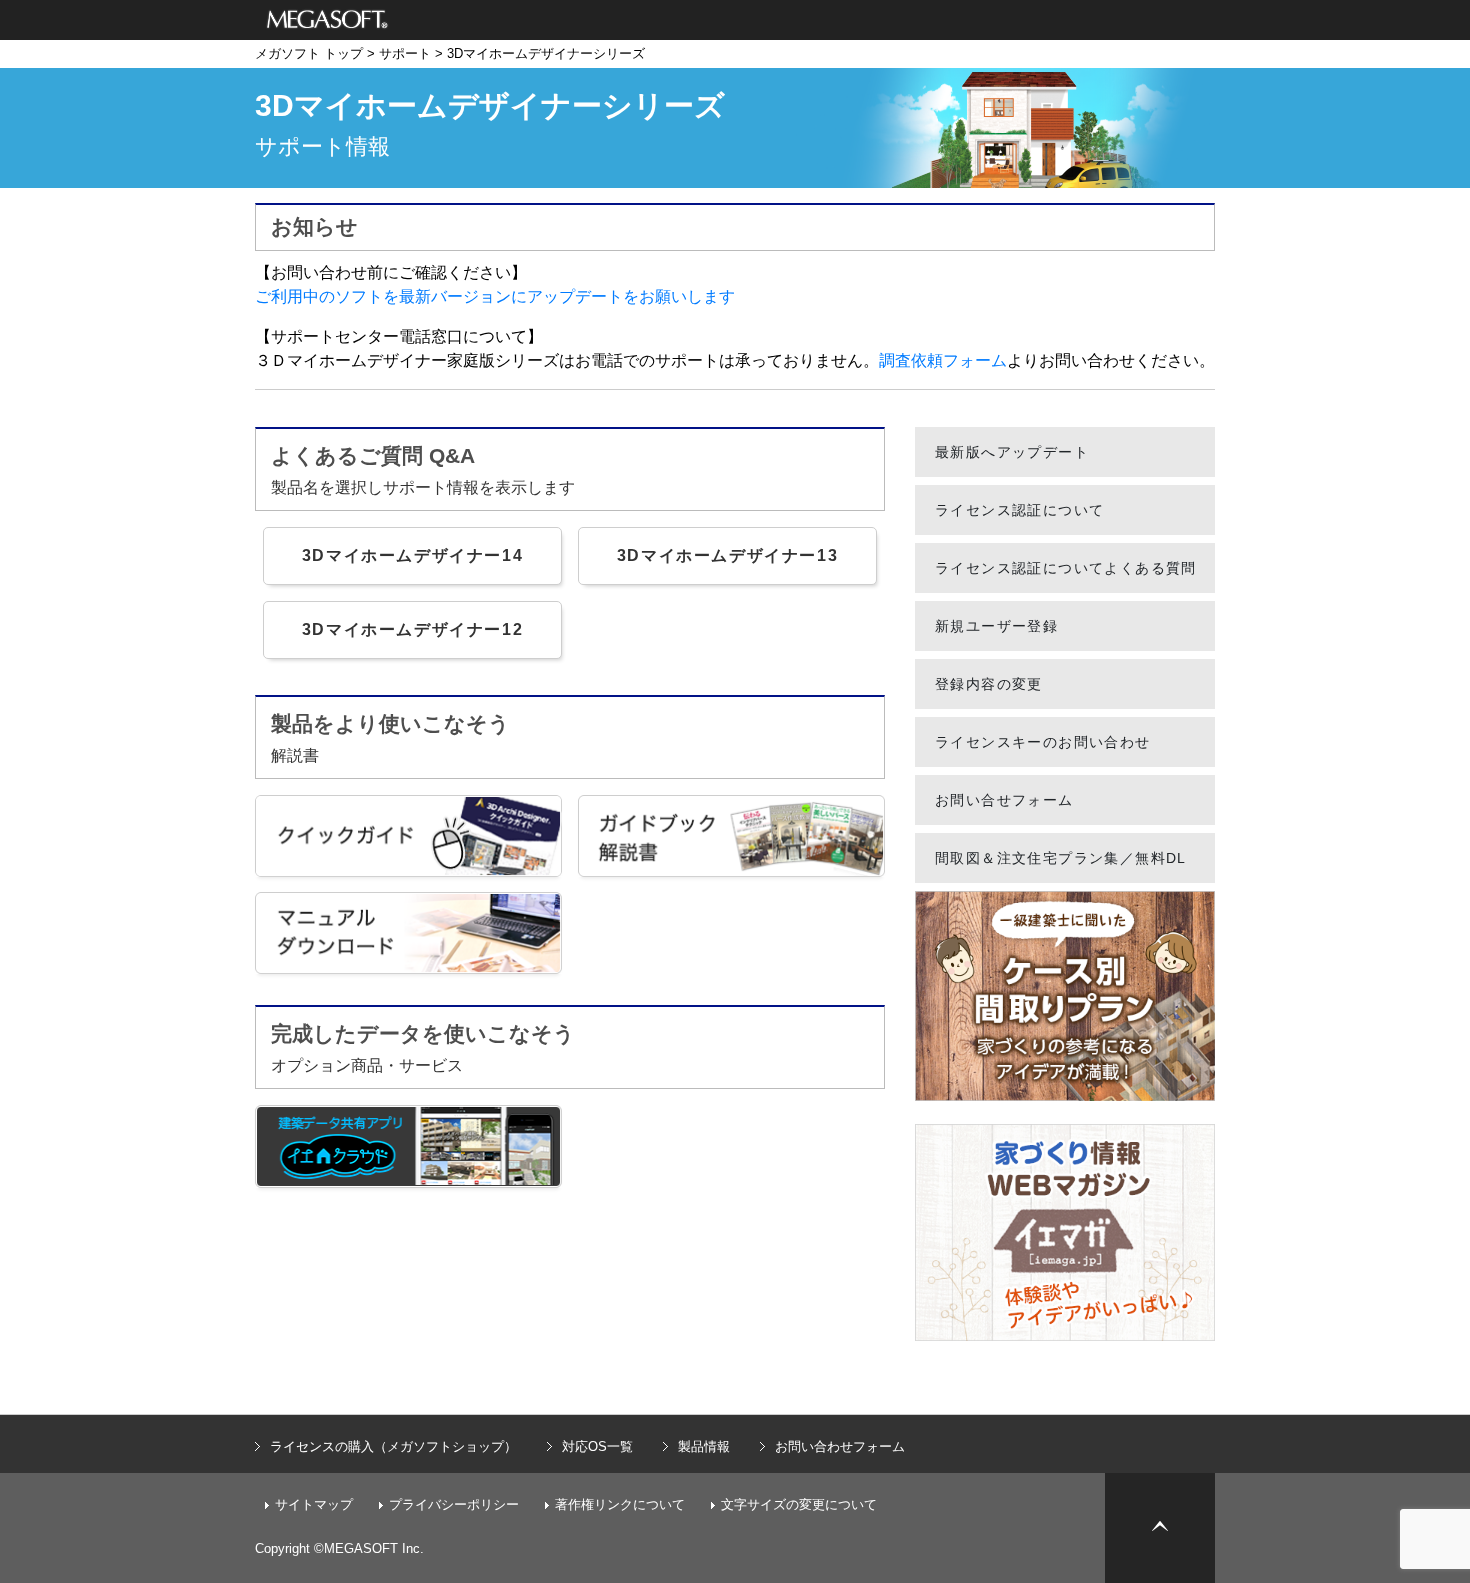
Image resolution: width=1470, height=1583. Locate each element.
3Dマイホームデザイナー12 (412, 629)
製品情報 (704, 1446)
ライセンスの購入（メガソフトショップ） (393, 1446)
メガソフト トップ (309, 53)
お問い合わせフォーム (840, 1446)
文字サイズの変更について (799, 1504)
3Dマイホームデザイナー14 (412, 555)
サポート (405, 53)
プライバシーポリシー (454, 1504)
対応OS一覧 (597, 1446)
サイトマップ (314, 1504)
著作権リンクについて (620, 1504)
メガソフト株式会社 (327, 20)
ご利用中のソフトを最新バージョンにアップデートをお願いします (495, 296)
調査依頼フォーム (943, 360)
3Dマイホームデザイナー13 (727, 555)
